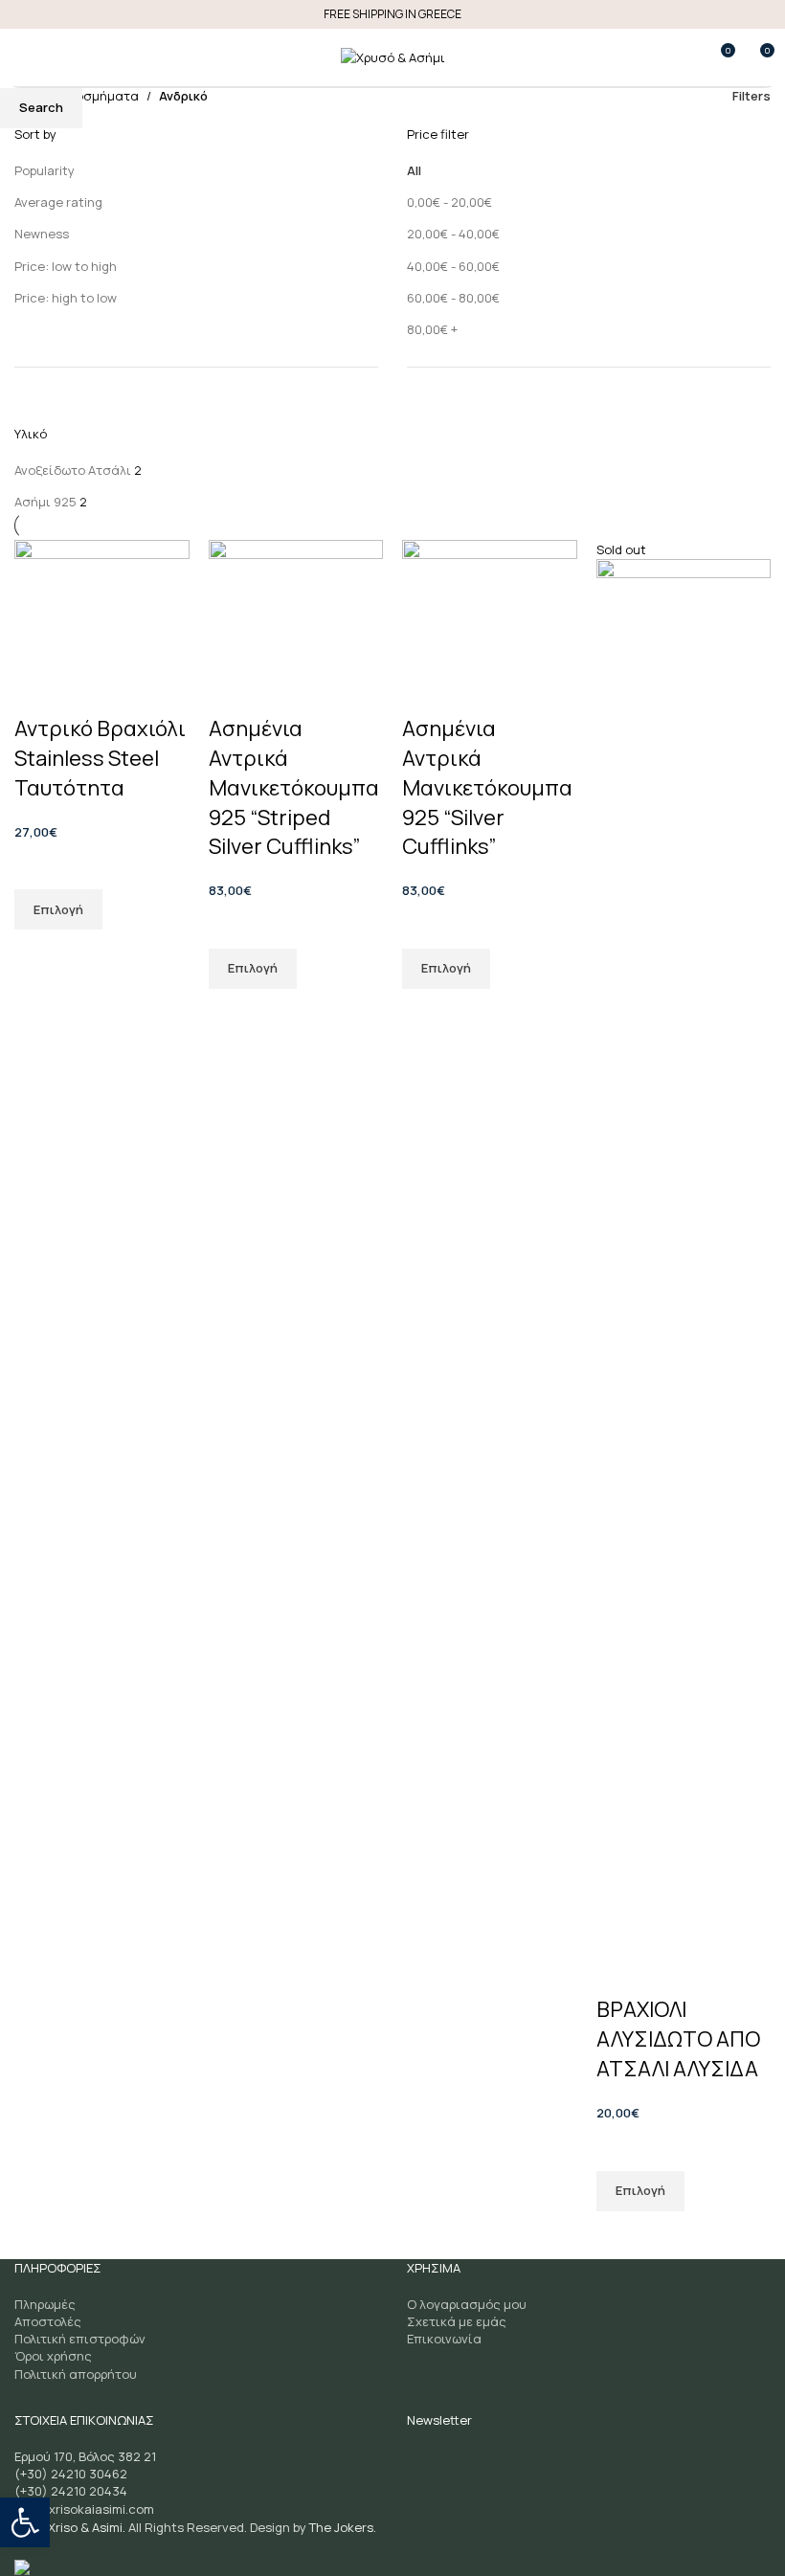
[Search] (56, 57)
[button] (25, 2522)
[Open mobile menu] (22, 57)
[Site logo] (393, 56)
